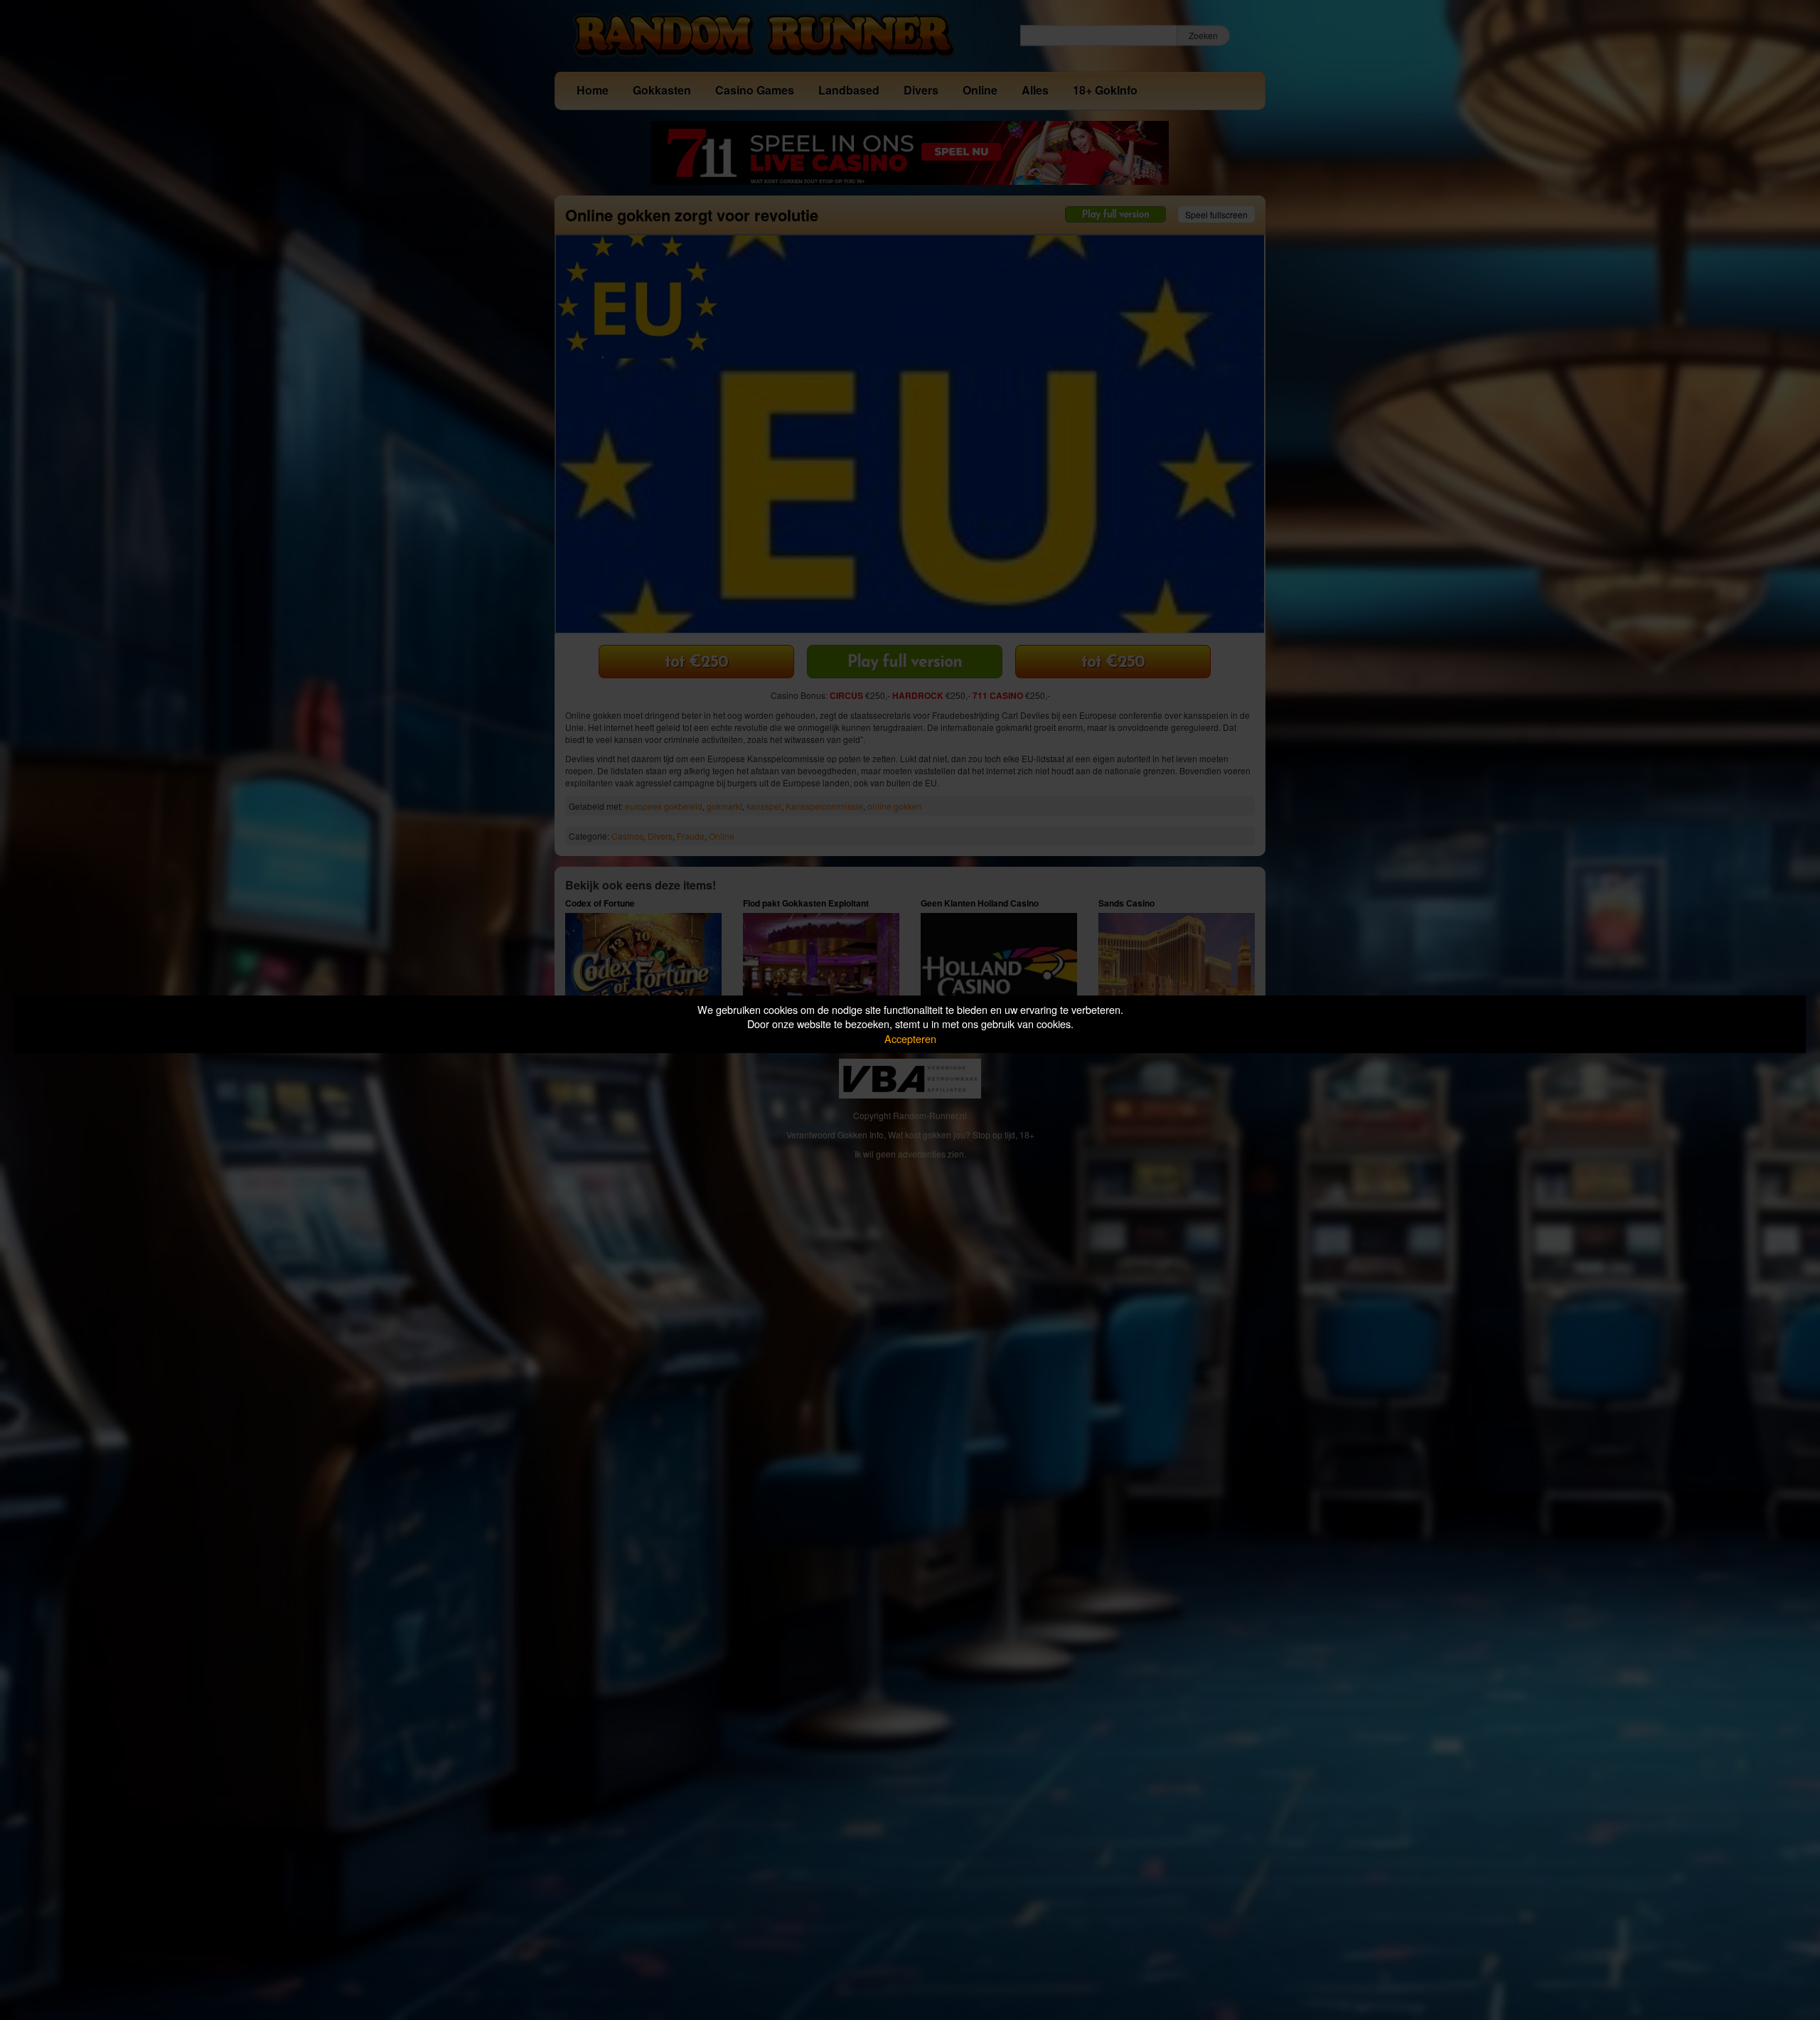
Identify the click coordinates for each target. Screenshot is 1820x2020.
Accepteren (910, 1038)
